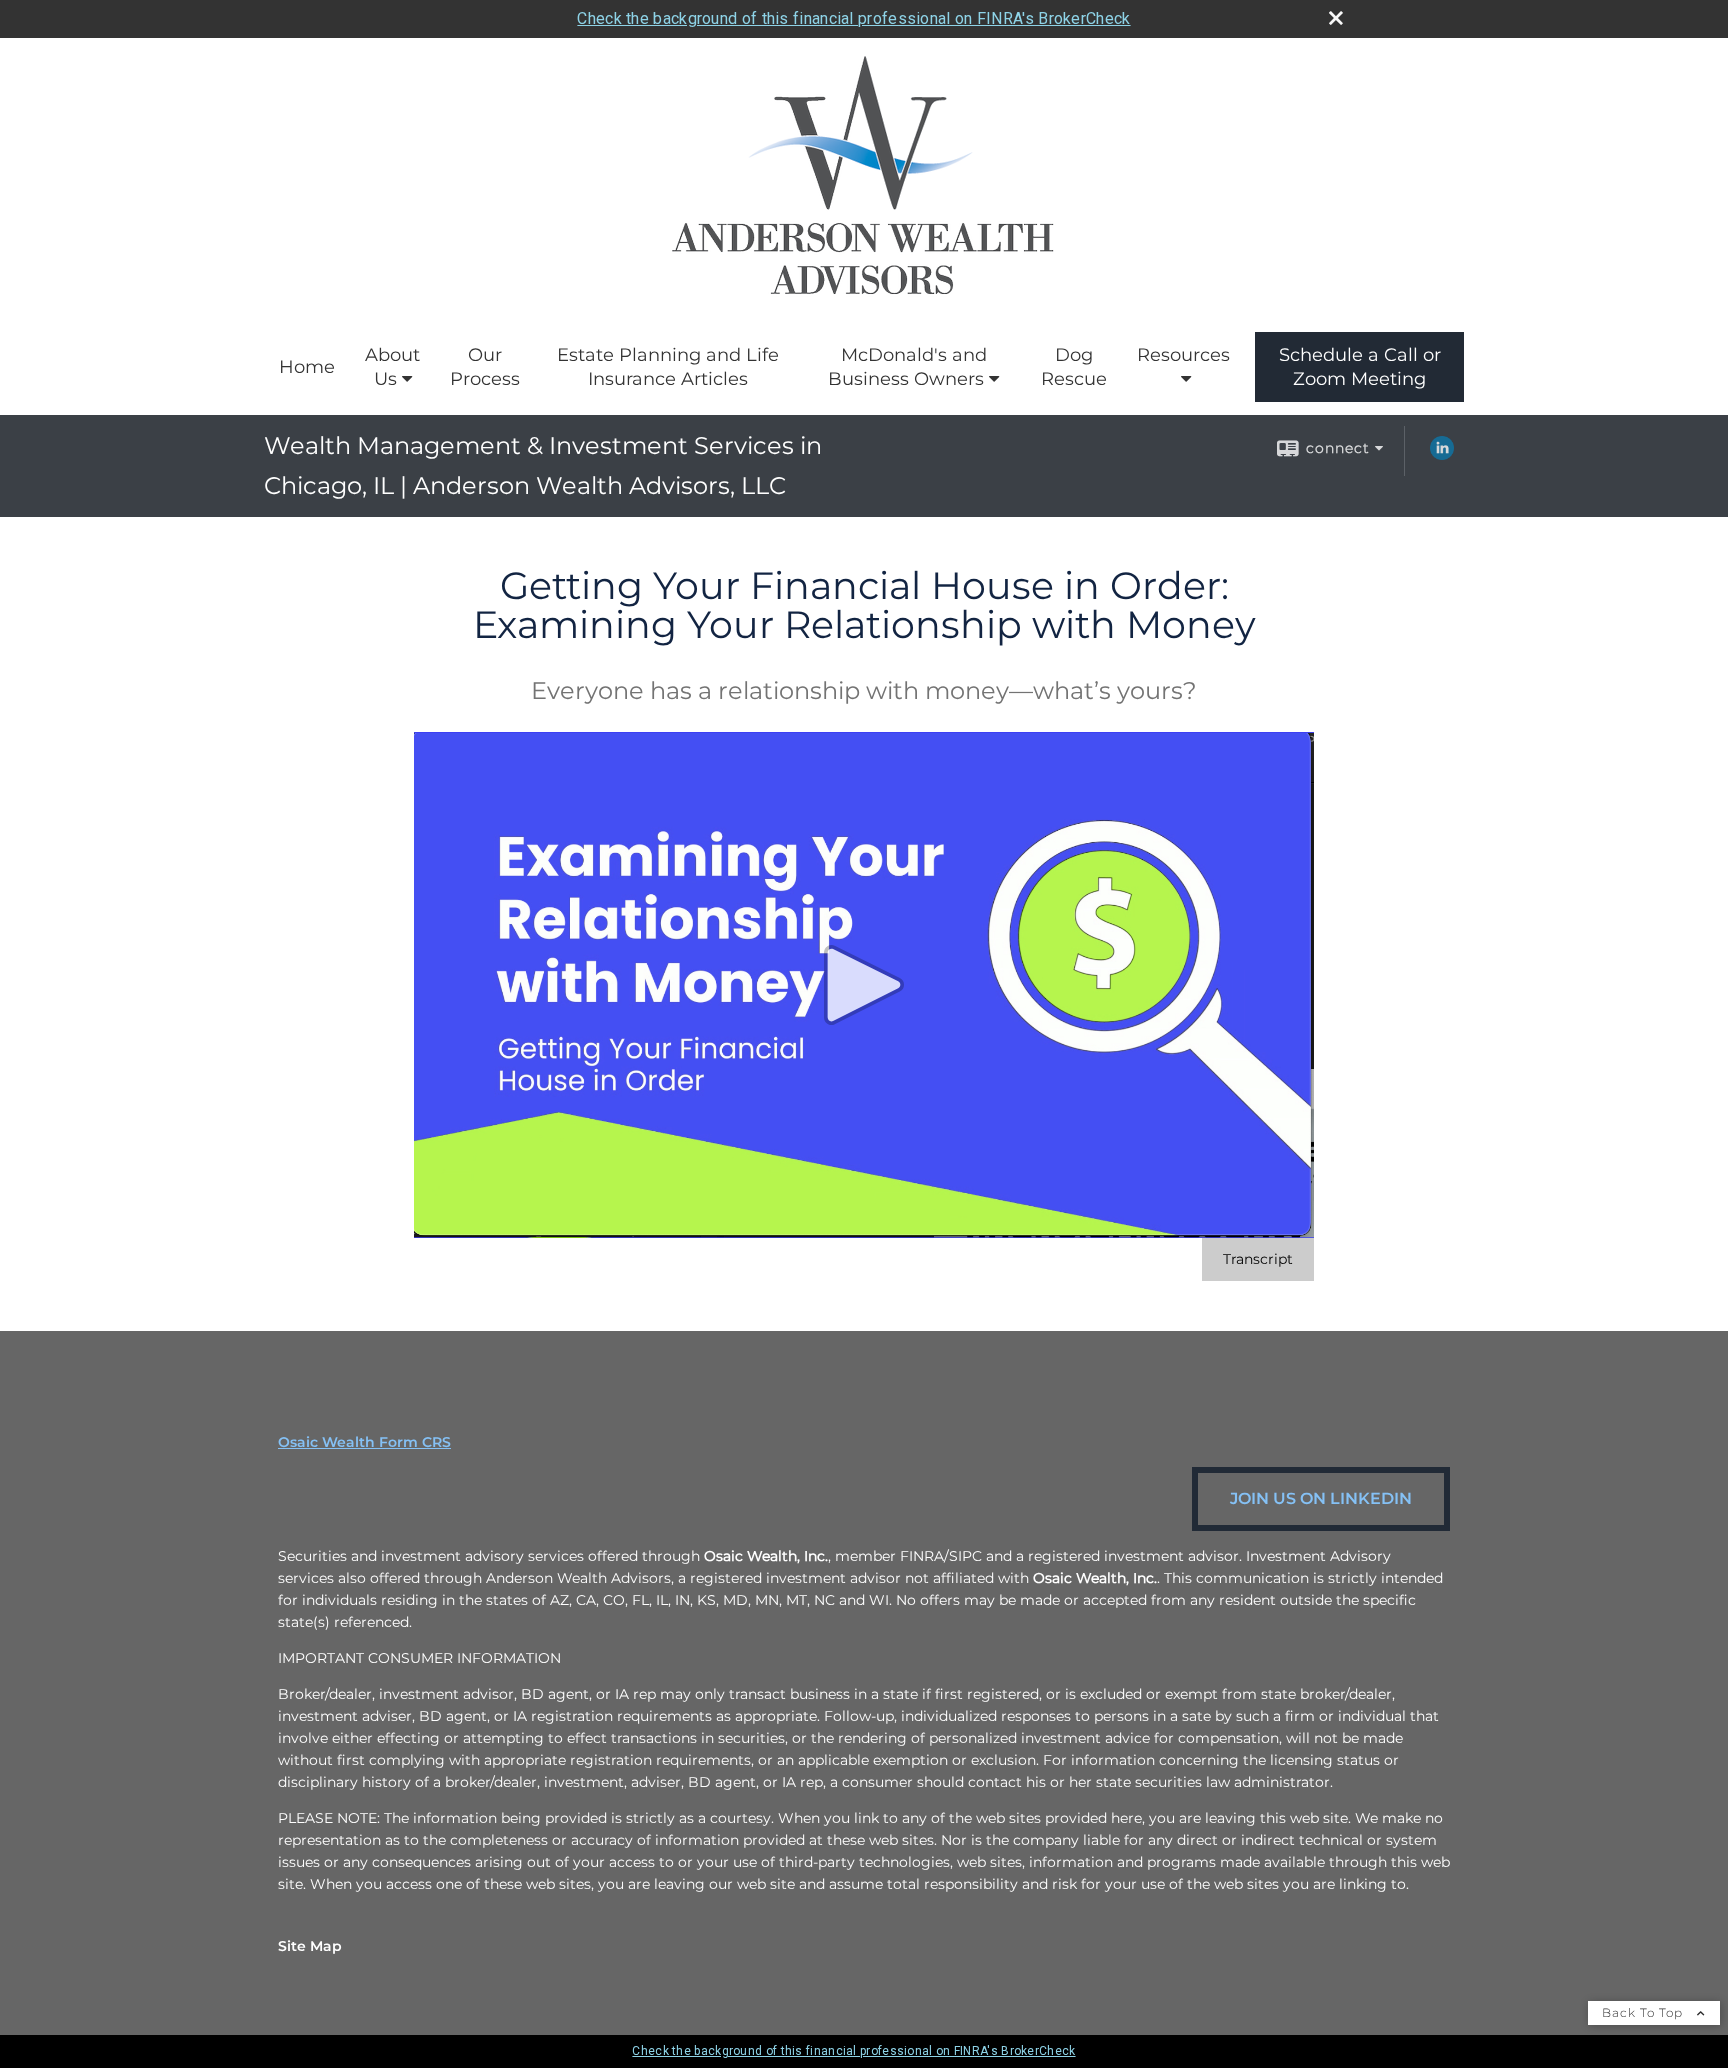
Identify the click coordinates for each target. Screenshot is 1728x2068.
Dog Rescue (1074, 367)
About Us (392, 367)
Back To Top (1644, 2012)
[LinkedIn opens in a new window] (1442, 455)
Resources (1183, 355)
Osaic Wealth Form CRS (364, 1442)
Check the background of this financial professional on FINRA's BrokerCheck (853, 18)
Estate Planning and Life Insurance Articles (668, 367)
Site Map (310, 1946)
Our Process (485, 367)
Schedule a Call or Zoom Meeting (1360, 367)
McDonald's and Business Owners (907, 367)
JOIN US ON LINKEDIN (1321, 1498)
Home (307, 367)
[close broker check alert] (1336, 18)
